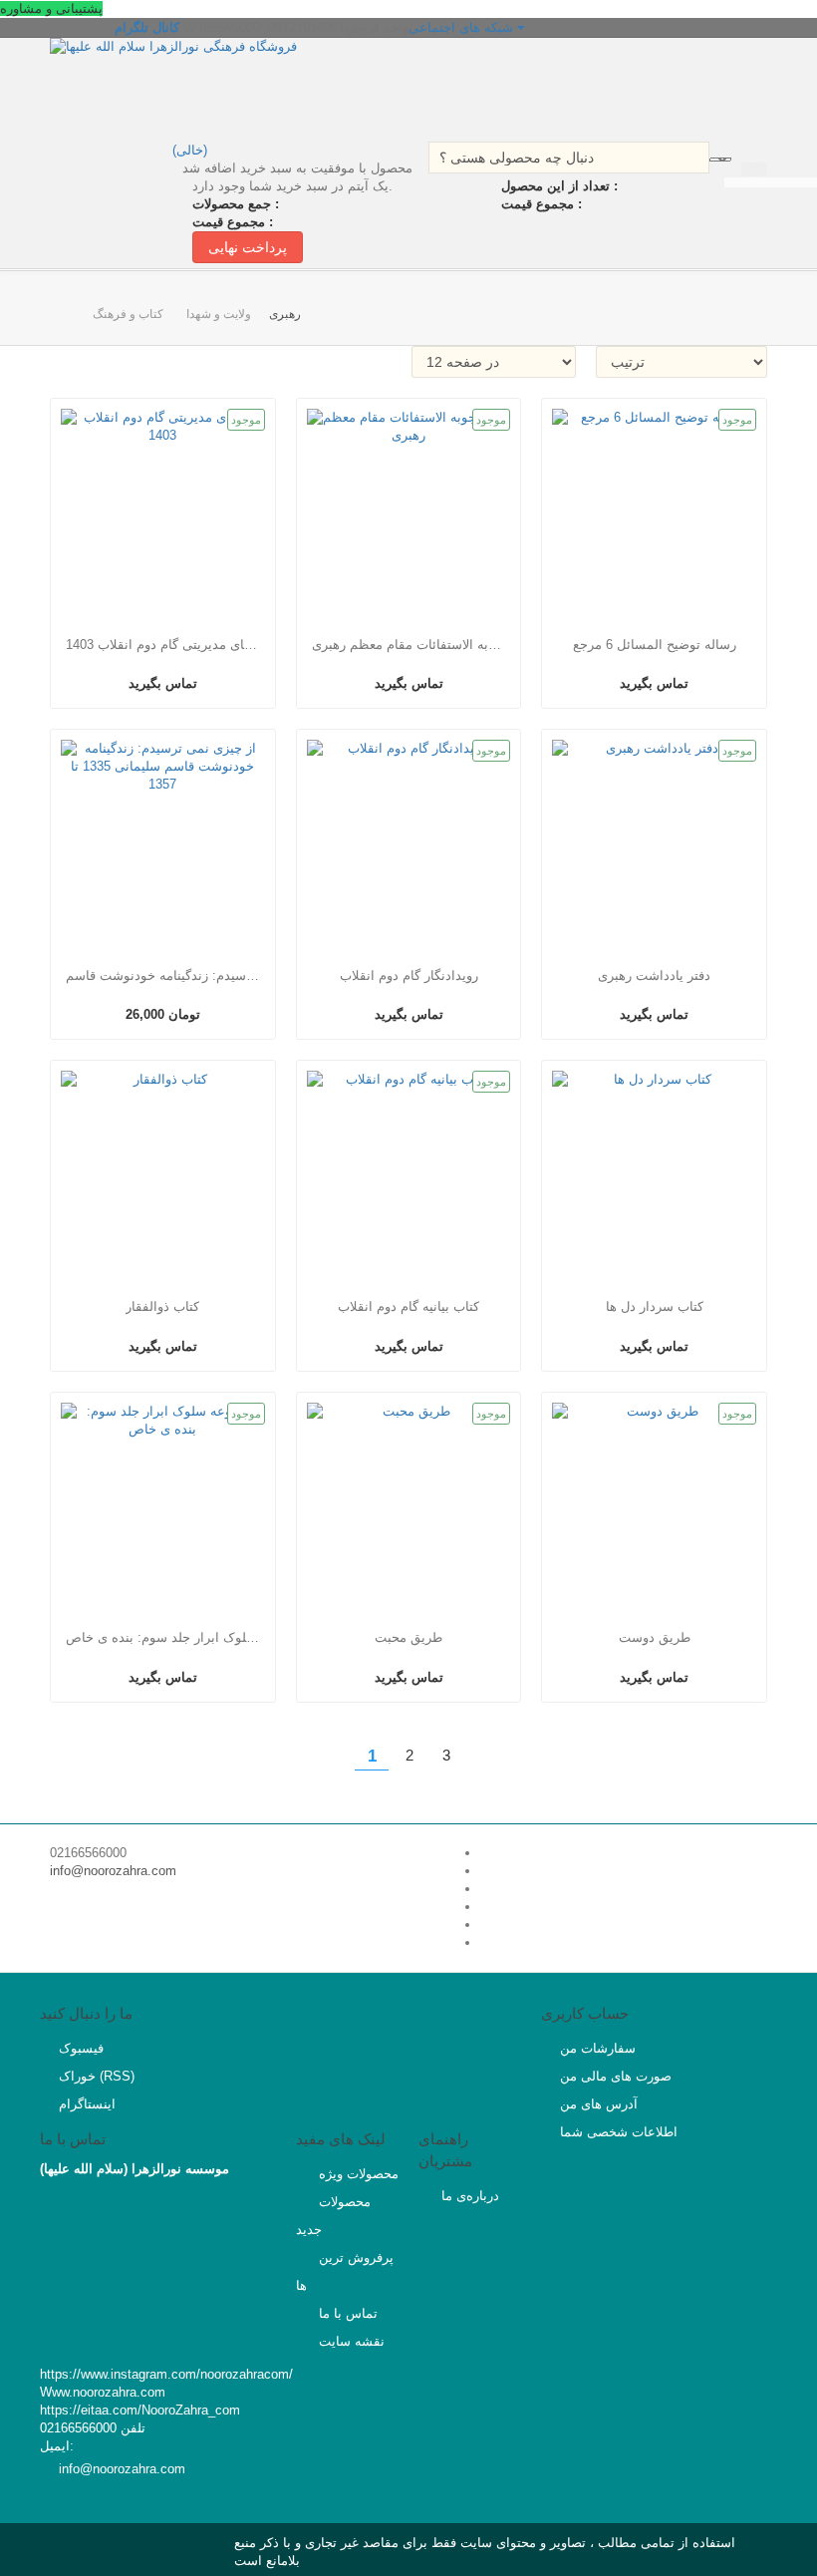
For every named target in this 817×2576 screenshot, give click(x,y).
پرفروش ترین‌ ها (345, 2271)
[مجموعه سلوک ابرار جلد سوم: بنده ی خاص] (163, 1505)
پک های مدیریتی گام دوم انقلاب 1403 (162, 644)
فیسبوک (81, 2048)
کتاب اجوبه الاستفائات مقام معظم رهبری (408, 644)
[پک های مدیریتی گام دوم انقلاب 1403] (163, 511)
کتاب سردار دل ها (655, 1306)
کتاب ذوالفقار (162, 1306)
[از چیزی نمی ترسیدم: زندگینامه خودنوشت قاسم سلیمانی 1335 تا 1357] (163, 842)
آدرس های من (599, 2104)
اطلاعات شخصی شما (619, 2132)
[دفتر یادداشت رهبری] (654, 842)
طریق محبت (408, 1637)
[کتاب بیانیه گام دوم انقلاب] (409, 1173)
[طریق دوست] (654, 1505)
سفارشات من (598, 2048)
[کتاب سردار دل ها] (654, 1173)
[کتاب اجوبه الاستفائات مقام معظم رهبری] (409, 511)
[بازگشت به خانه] (79, 306)
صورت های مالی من (616, 2076)
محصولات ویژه (357, 2174)
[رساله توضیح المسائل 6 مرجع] (654, 511)
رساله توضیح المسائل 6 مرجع (655, 644)
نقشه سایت (350, 2341)
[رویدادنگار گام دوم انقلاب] (409, 842)
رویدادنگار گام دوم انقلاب (409, 975)
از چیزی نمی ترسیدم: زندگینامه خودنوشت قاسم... (162, 975)
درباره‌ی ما (468, 2196)
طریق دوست (655, 1637)
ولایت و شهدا (219, 314)
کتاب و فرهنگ (128, 314)
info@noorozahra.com (113, 1871)
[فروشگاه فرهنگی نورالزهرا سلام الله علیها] (224, 87)
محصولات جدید (333, 2216)
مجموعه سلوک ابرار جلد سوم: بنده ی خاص (162, 1637)
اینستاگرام (87, 2104)
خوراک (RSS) (97, 2076)
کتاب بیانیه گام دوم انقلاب (408, 1306)
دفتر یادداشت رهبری (654, 975)
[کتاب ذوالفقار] (163, 1173)
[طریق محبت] (409, 1505)
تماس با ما (346, 2313)
